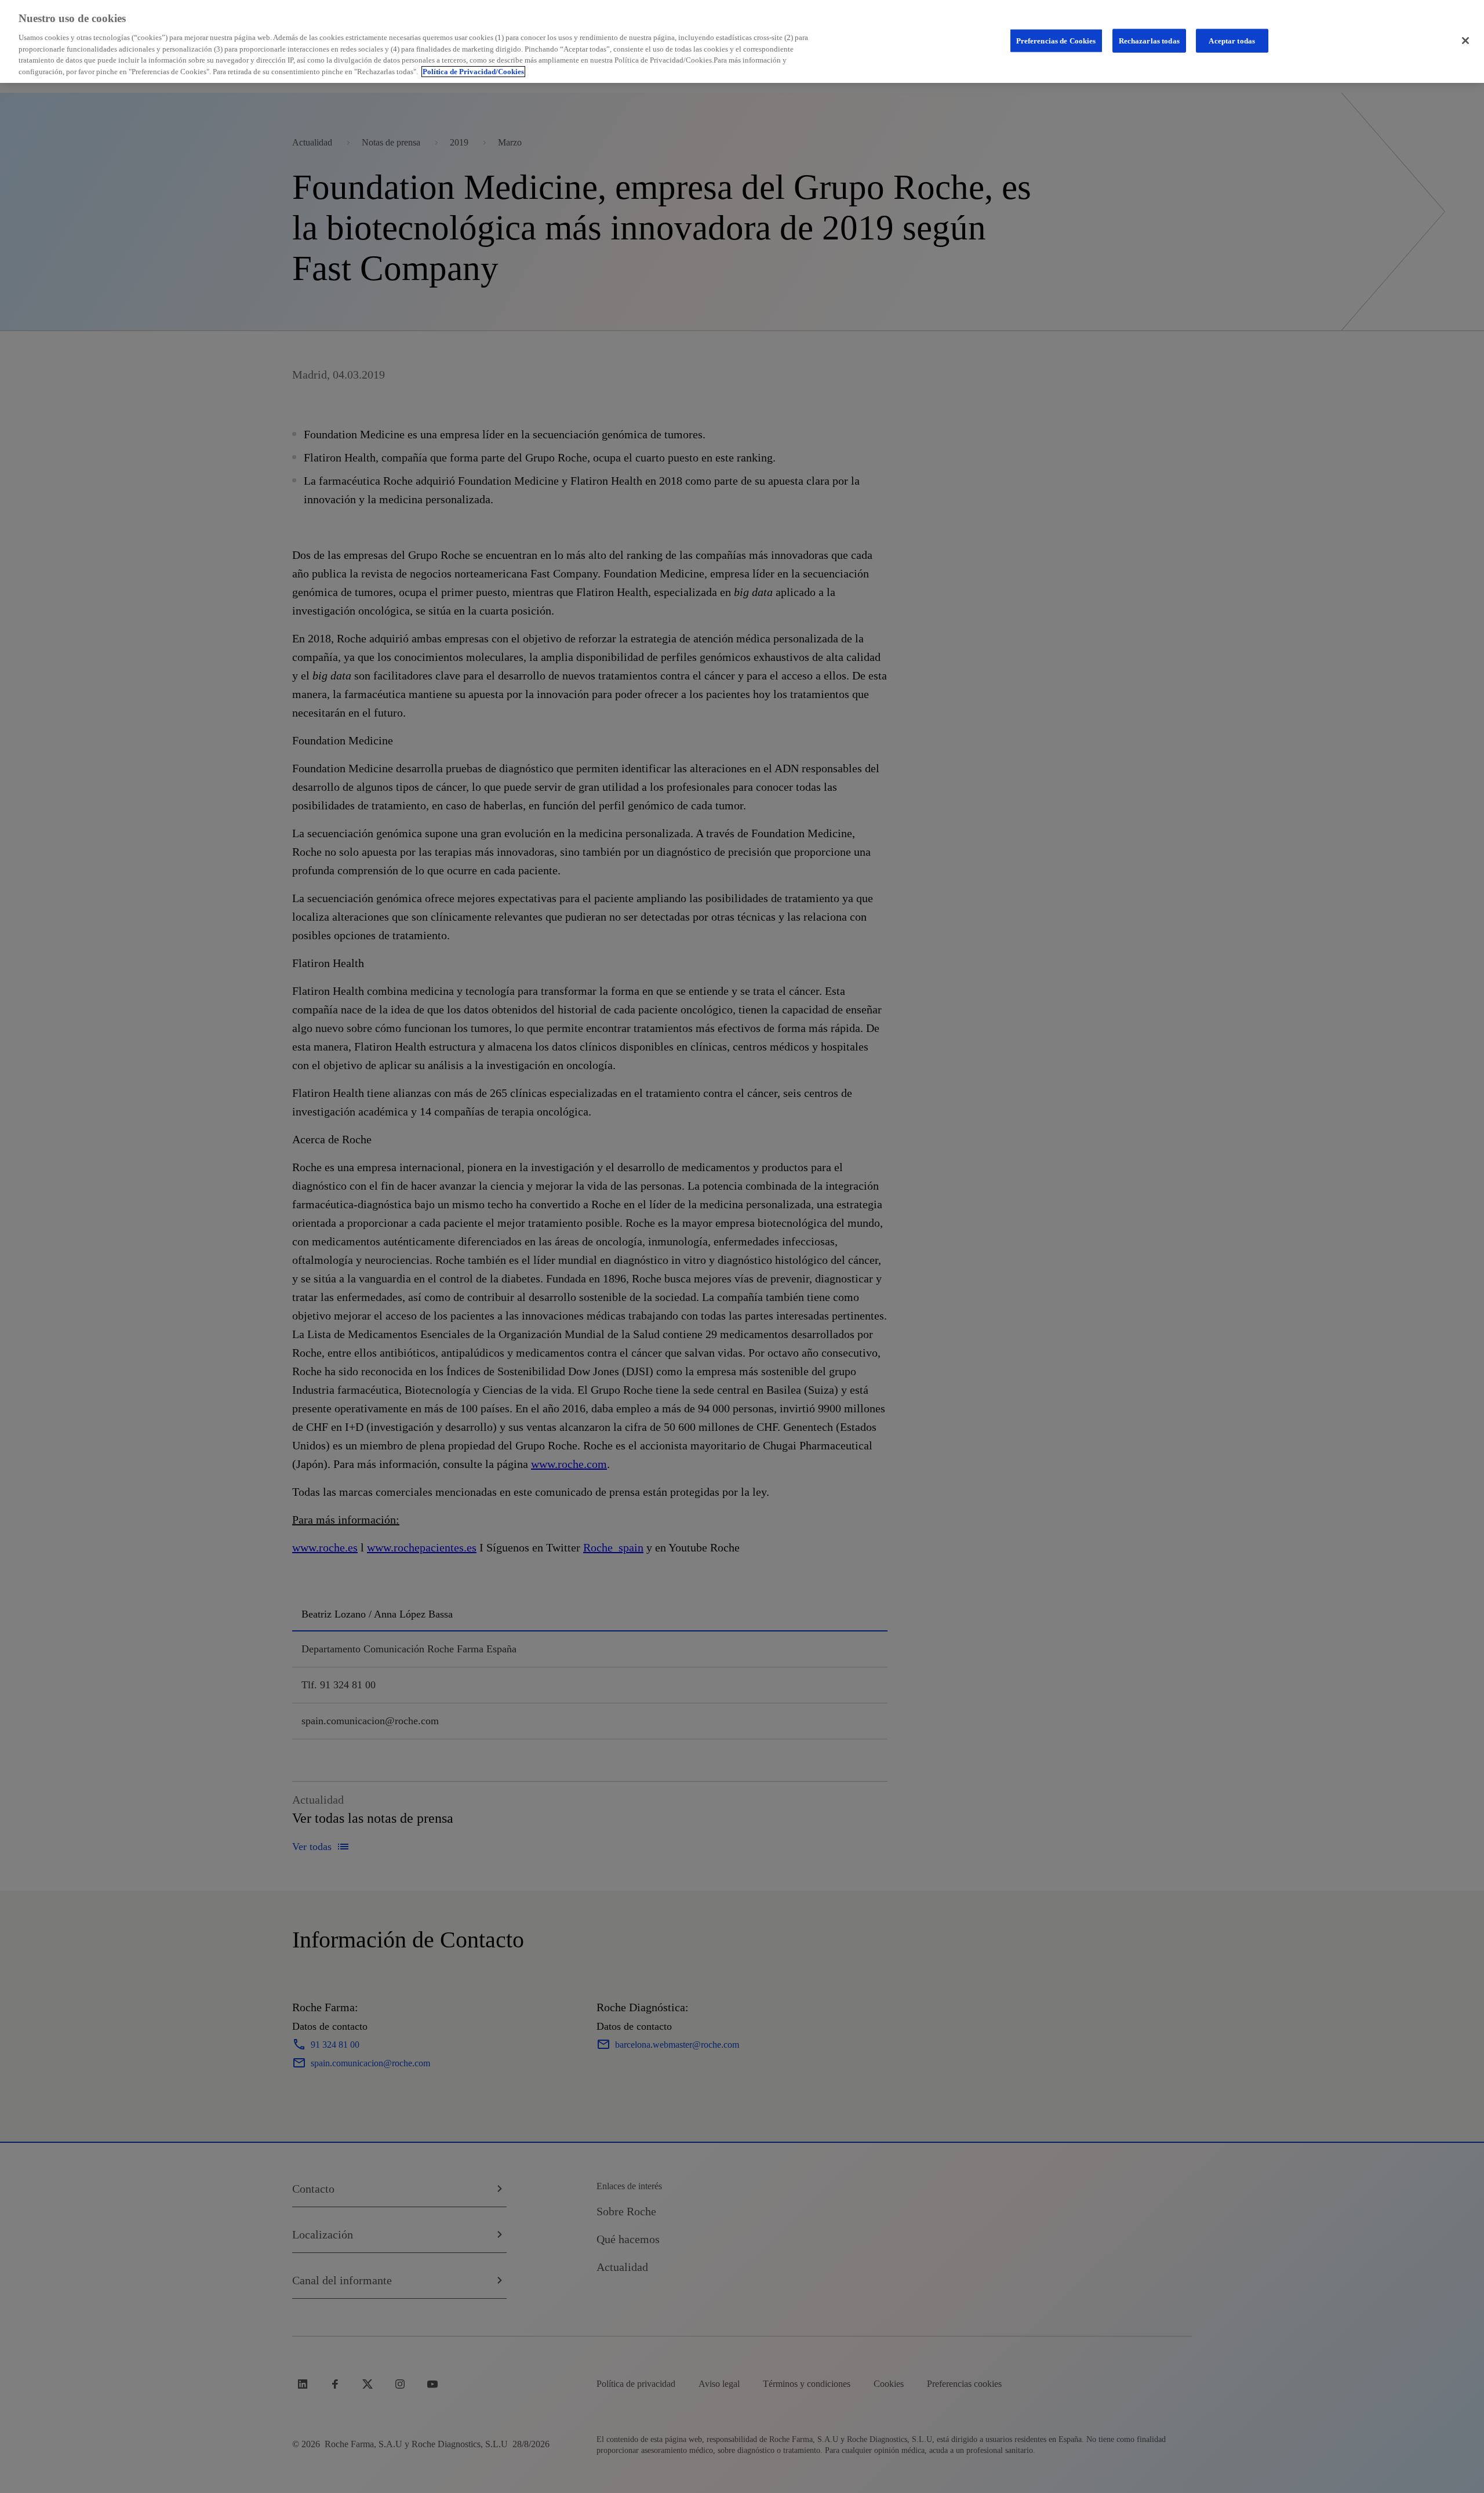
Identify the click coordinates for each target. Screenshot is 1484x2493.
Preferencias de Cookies (1056, 40)
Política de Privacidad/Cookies (473, 72)
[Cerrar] (1465, 41)
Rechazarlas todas (1149, 40)
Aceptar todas (1232, 40)
